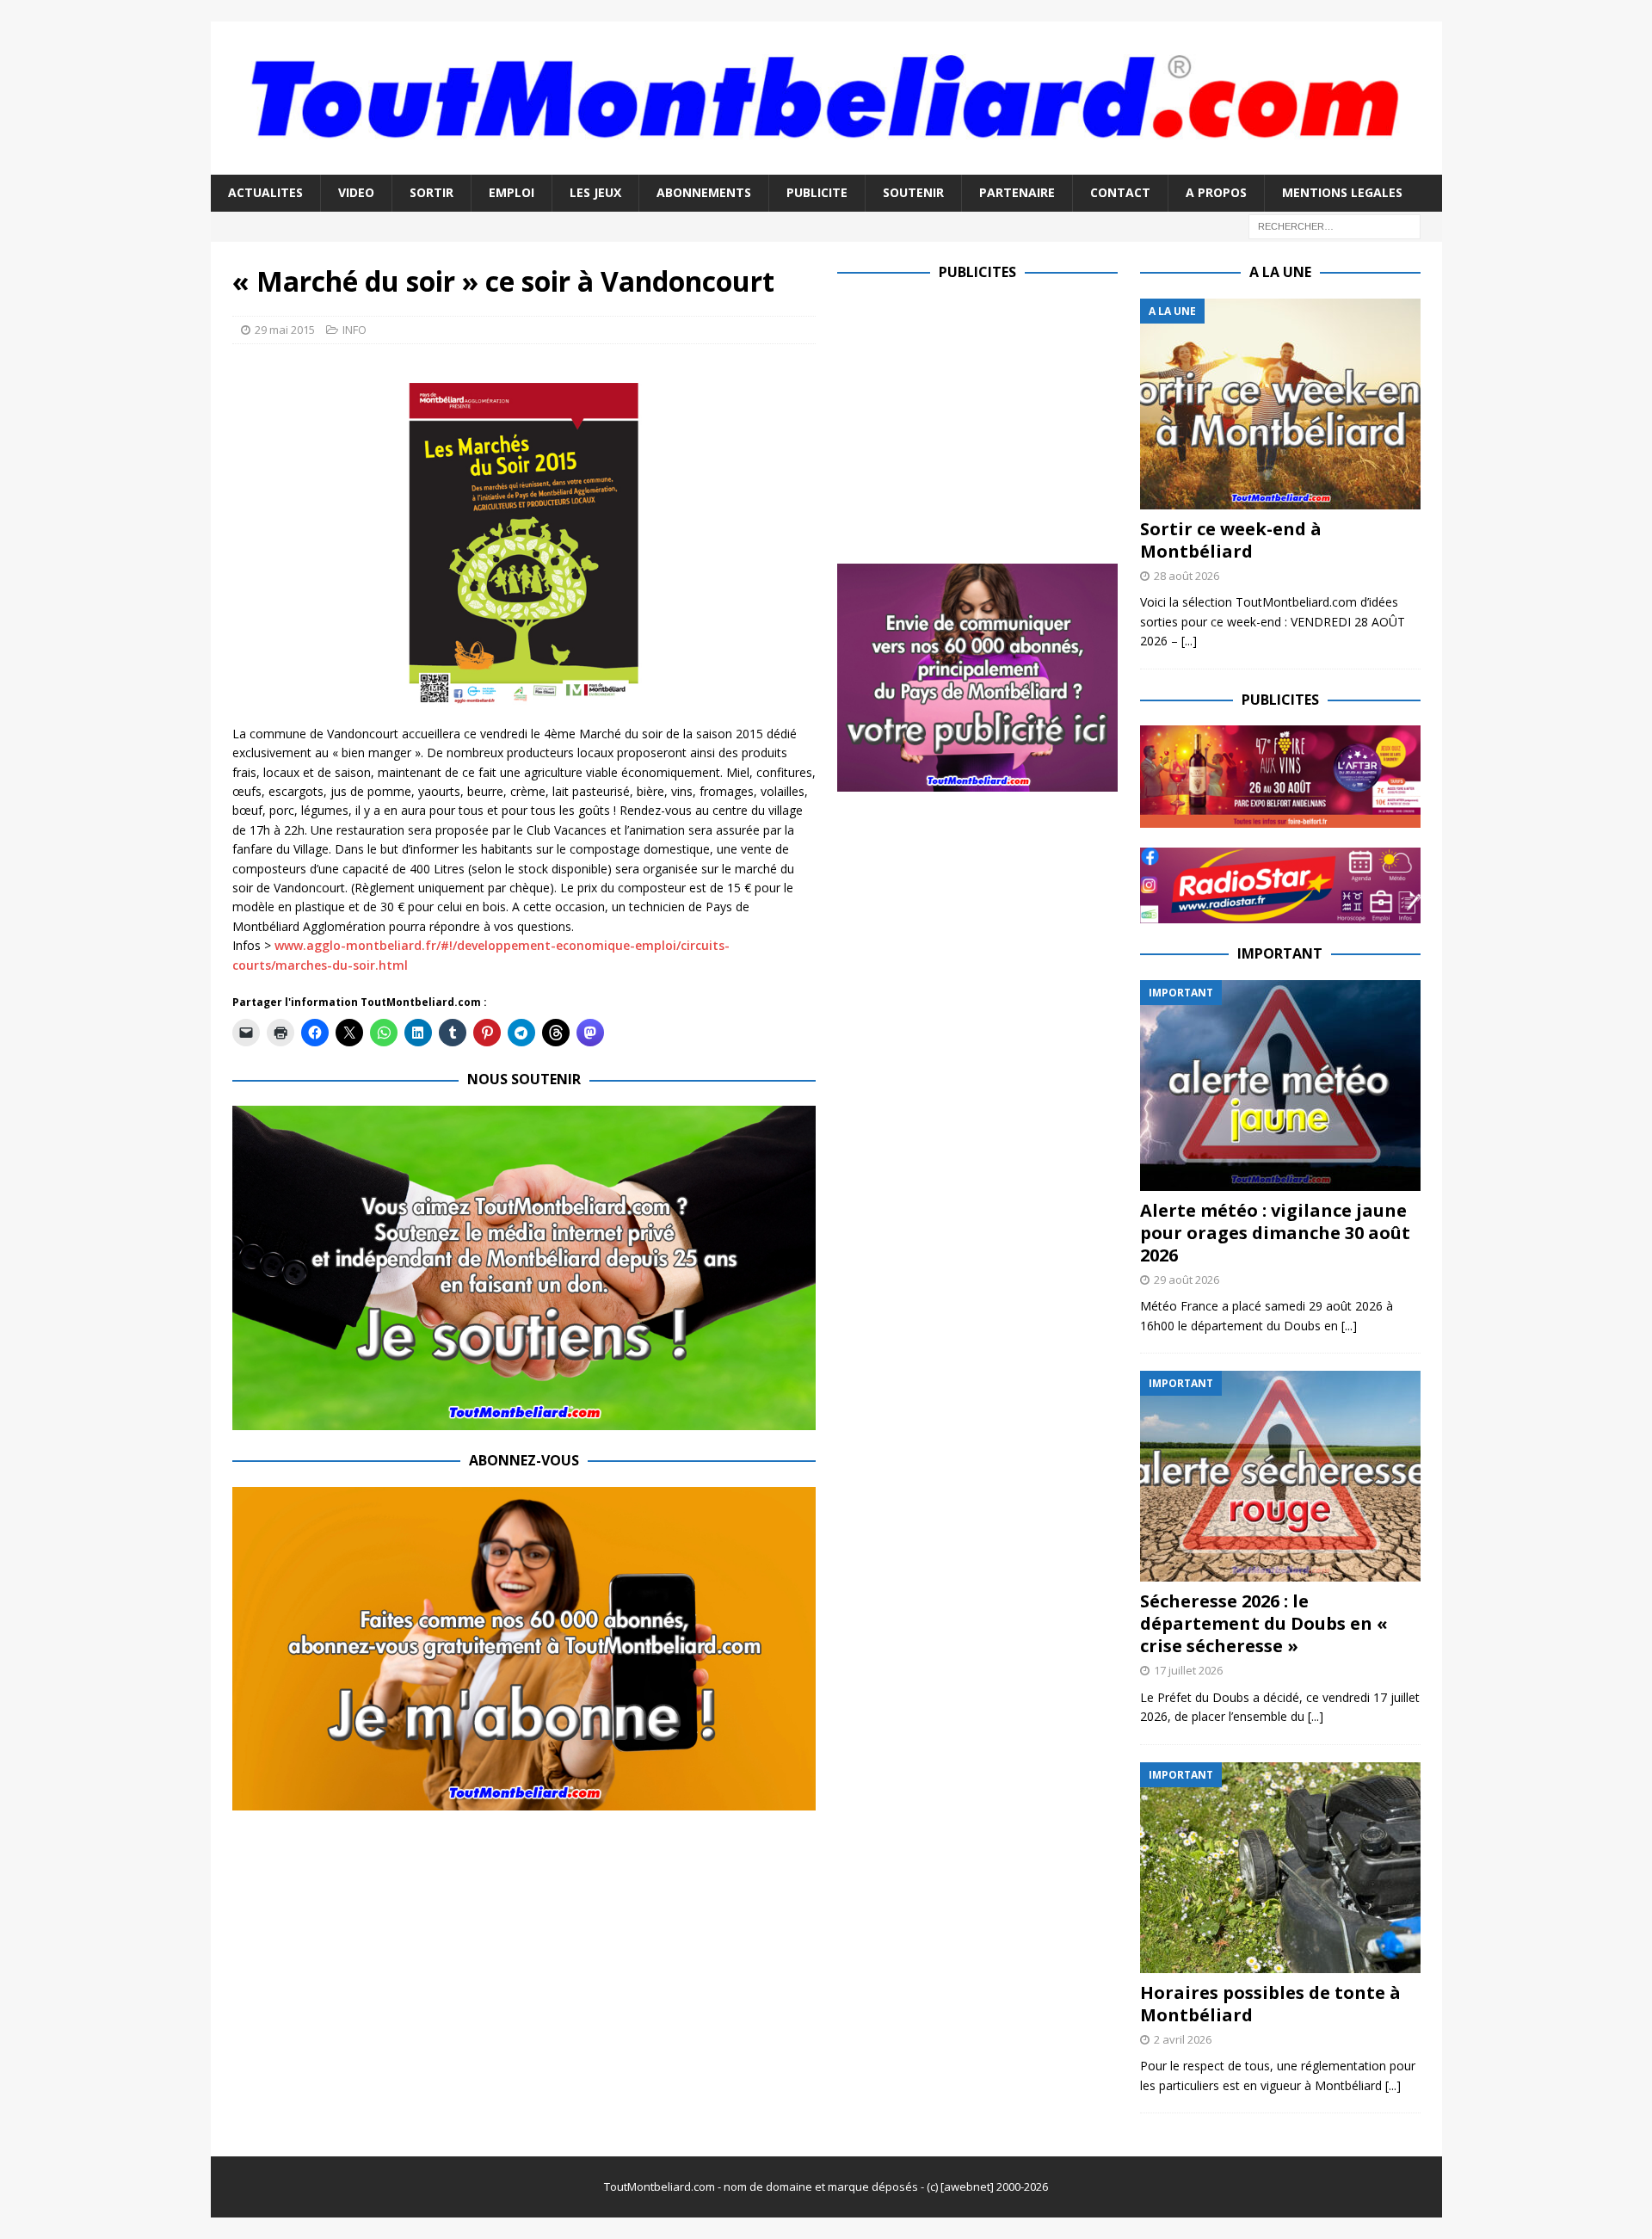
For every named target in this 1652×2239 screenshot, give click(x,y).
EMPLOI (512, 192)
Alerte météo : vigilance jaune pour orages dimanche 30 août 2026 (1275, 1233)
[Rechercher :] (1335, 225)
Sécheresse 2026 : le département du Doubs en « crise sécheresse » (1264, 1623)
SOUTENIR (913, 192)
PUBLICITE (817, 192)
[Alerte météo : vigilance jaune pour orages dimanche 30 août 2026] (1280, 1086)
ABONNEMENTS (704, 192)
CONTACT (1120, 192)
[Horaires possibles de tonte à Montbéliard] (1280, 1868)
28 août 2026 (1187, 576)
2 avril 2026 (1183, 2039)
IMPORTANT (1280, 953)
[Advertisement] (982, 419)
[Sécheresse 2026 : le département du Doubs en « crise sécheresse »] (1280, 1476)
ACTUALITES (265, 192)
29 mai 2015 (285, 330)
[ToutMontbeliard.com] (826, 165)
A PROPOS (1216, 192)
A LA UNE (1280, 272)
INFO (354, 330)
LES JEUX (595, 192)
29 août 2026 (1187, 1280)
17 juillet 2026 (1188, 1670)
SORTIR (431, 192)
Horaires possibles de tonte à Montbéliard (1270, 2004)
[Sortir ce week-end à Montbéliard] (1280, 404)
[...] (1189, 641)
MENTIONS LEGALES (1342, 192)
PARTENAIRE (1017, 192)
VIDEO (356, 192)
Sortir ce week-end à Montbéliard (1231, 540)
